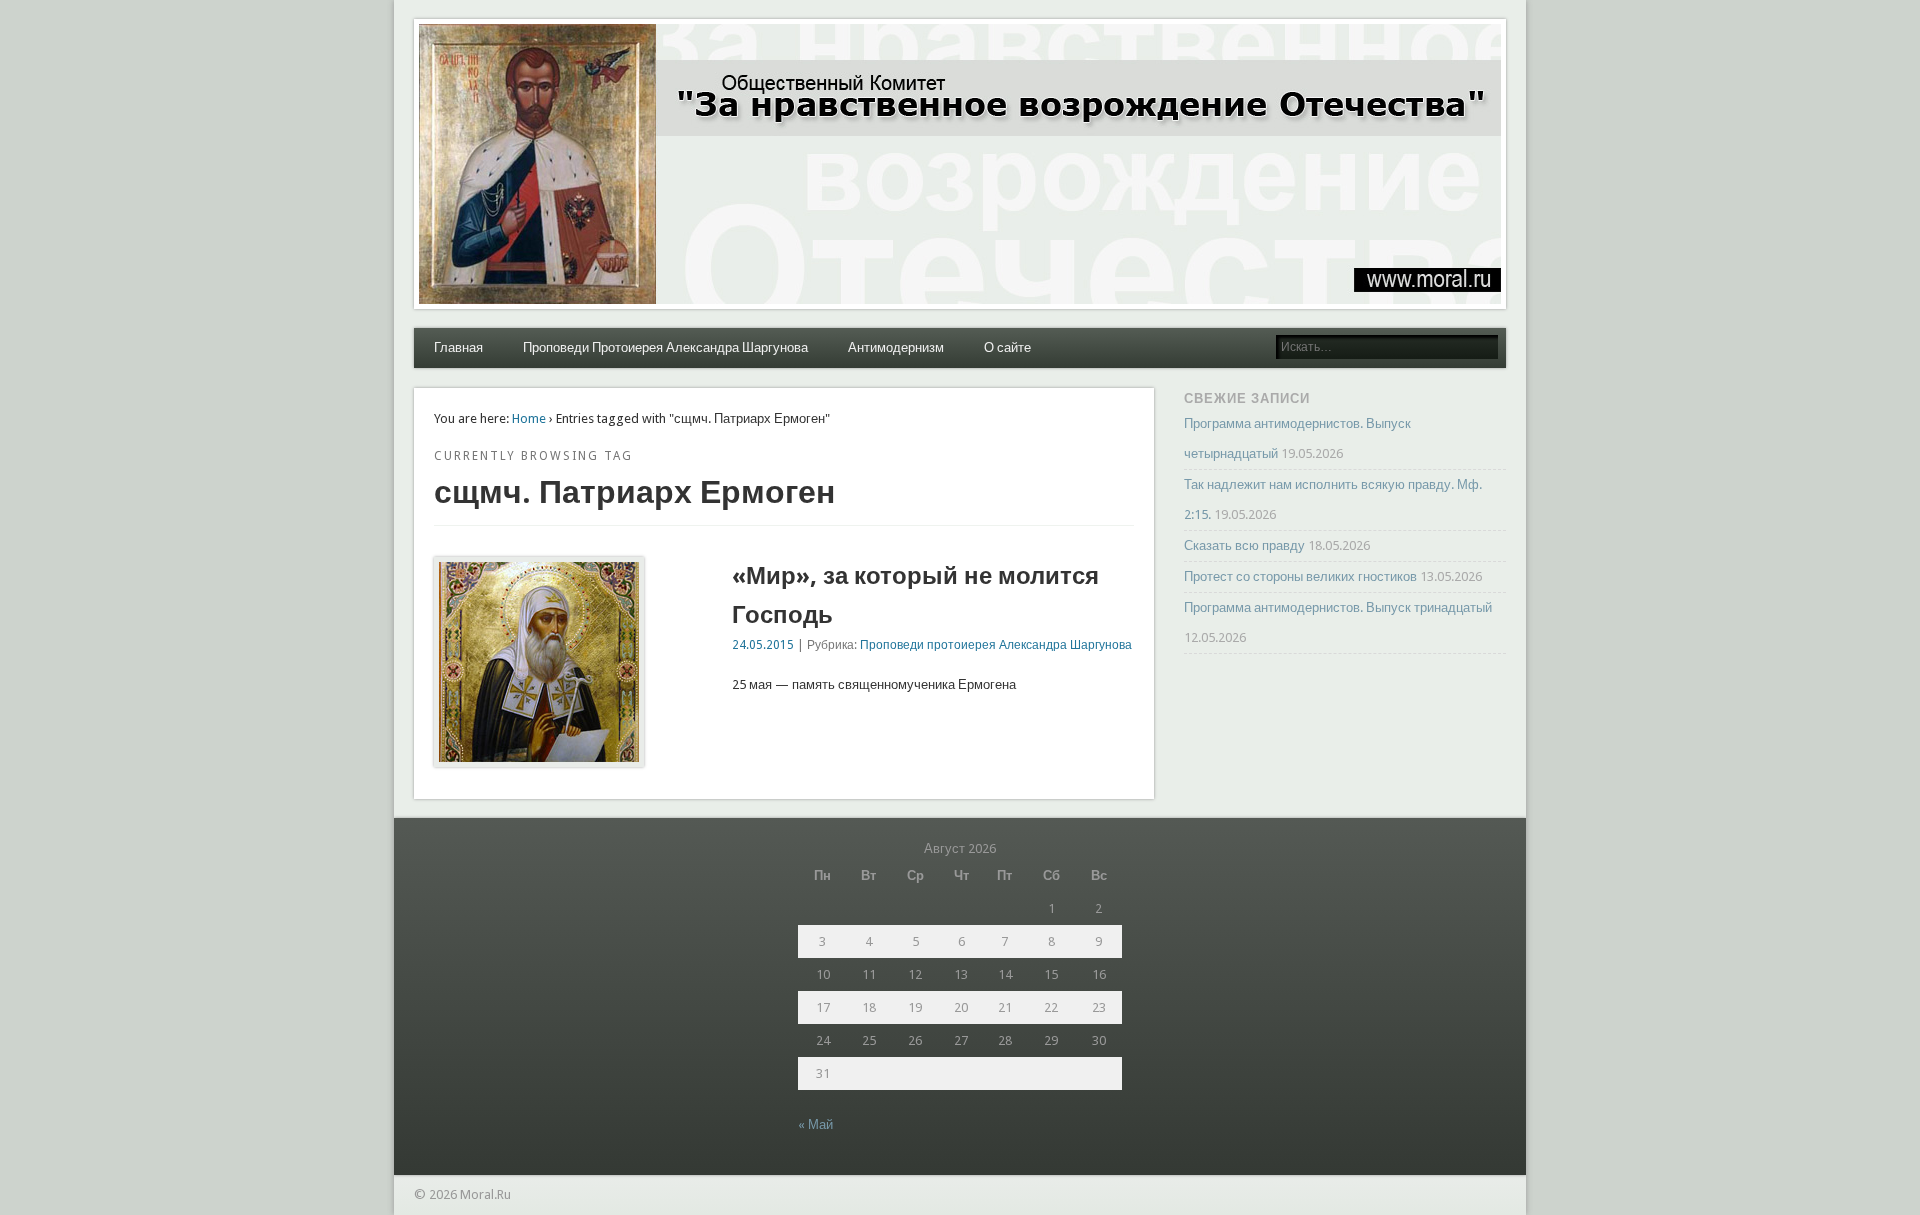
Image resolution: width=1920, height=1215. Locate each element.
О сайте (1007, 347)
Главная (458, 347)
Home (529, 418)
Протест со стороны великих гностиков (1300, 576)
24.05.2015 (763, 645)
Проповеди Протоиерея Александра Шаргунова (665, 347)
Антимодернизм (896, 347)
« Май (815, 1124)
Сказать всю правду (1244, 545)
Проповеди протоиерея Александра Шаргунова (996, 645)
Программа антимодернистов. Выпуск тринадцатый (1338, 607)
